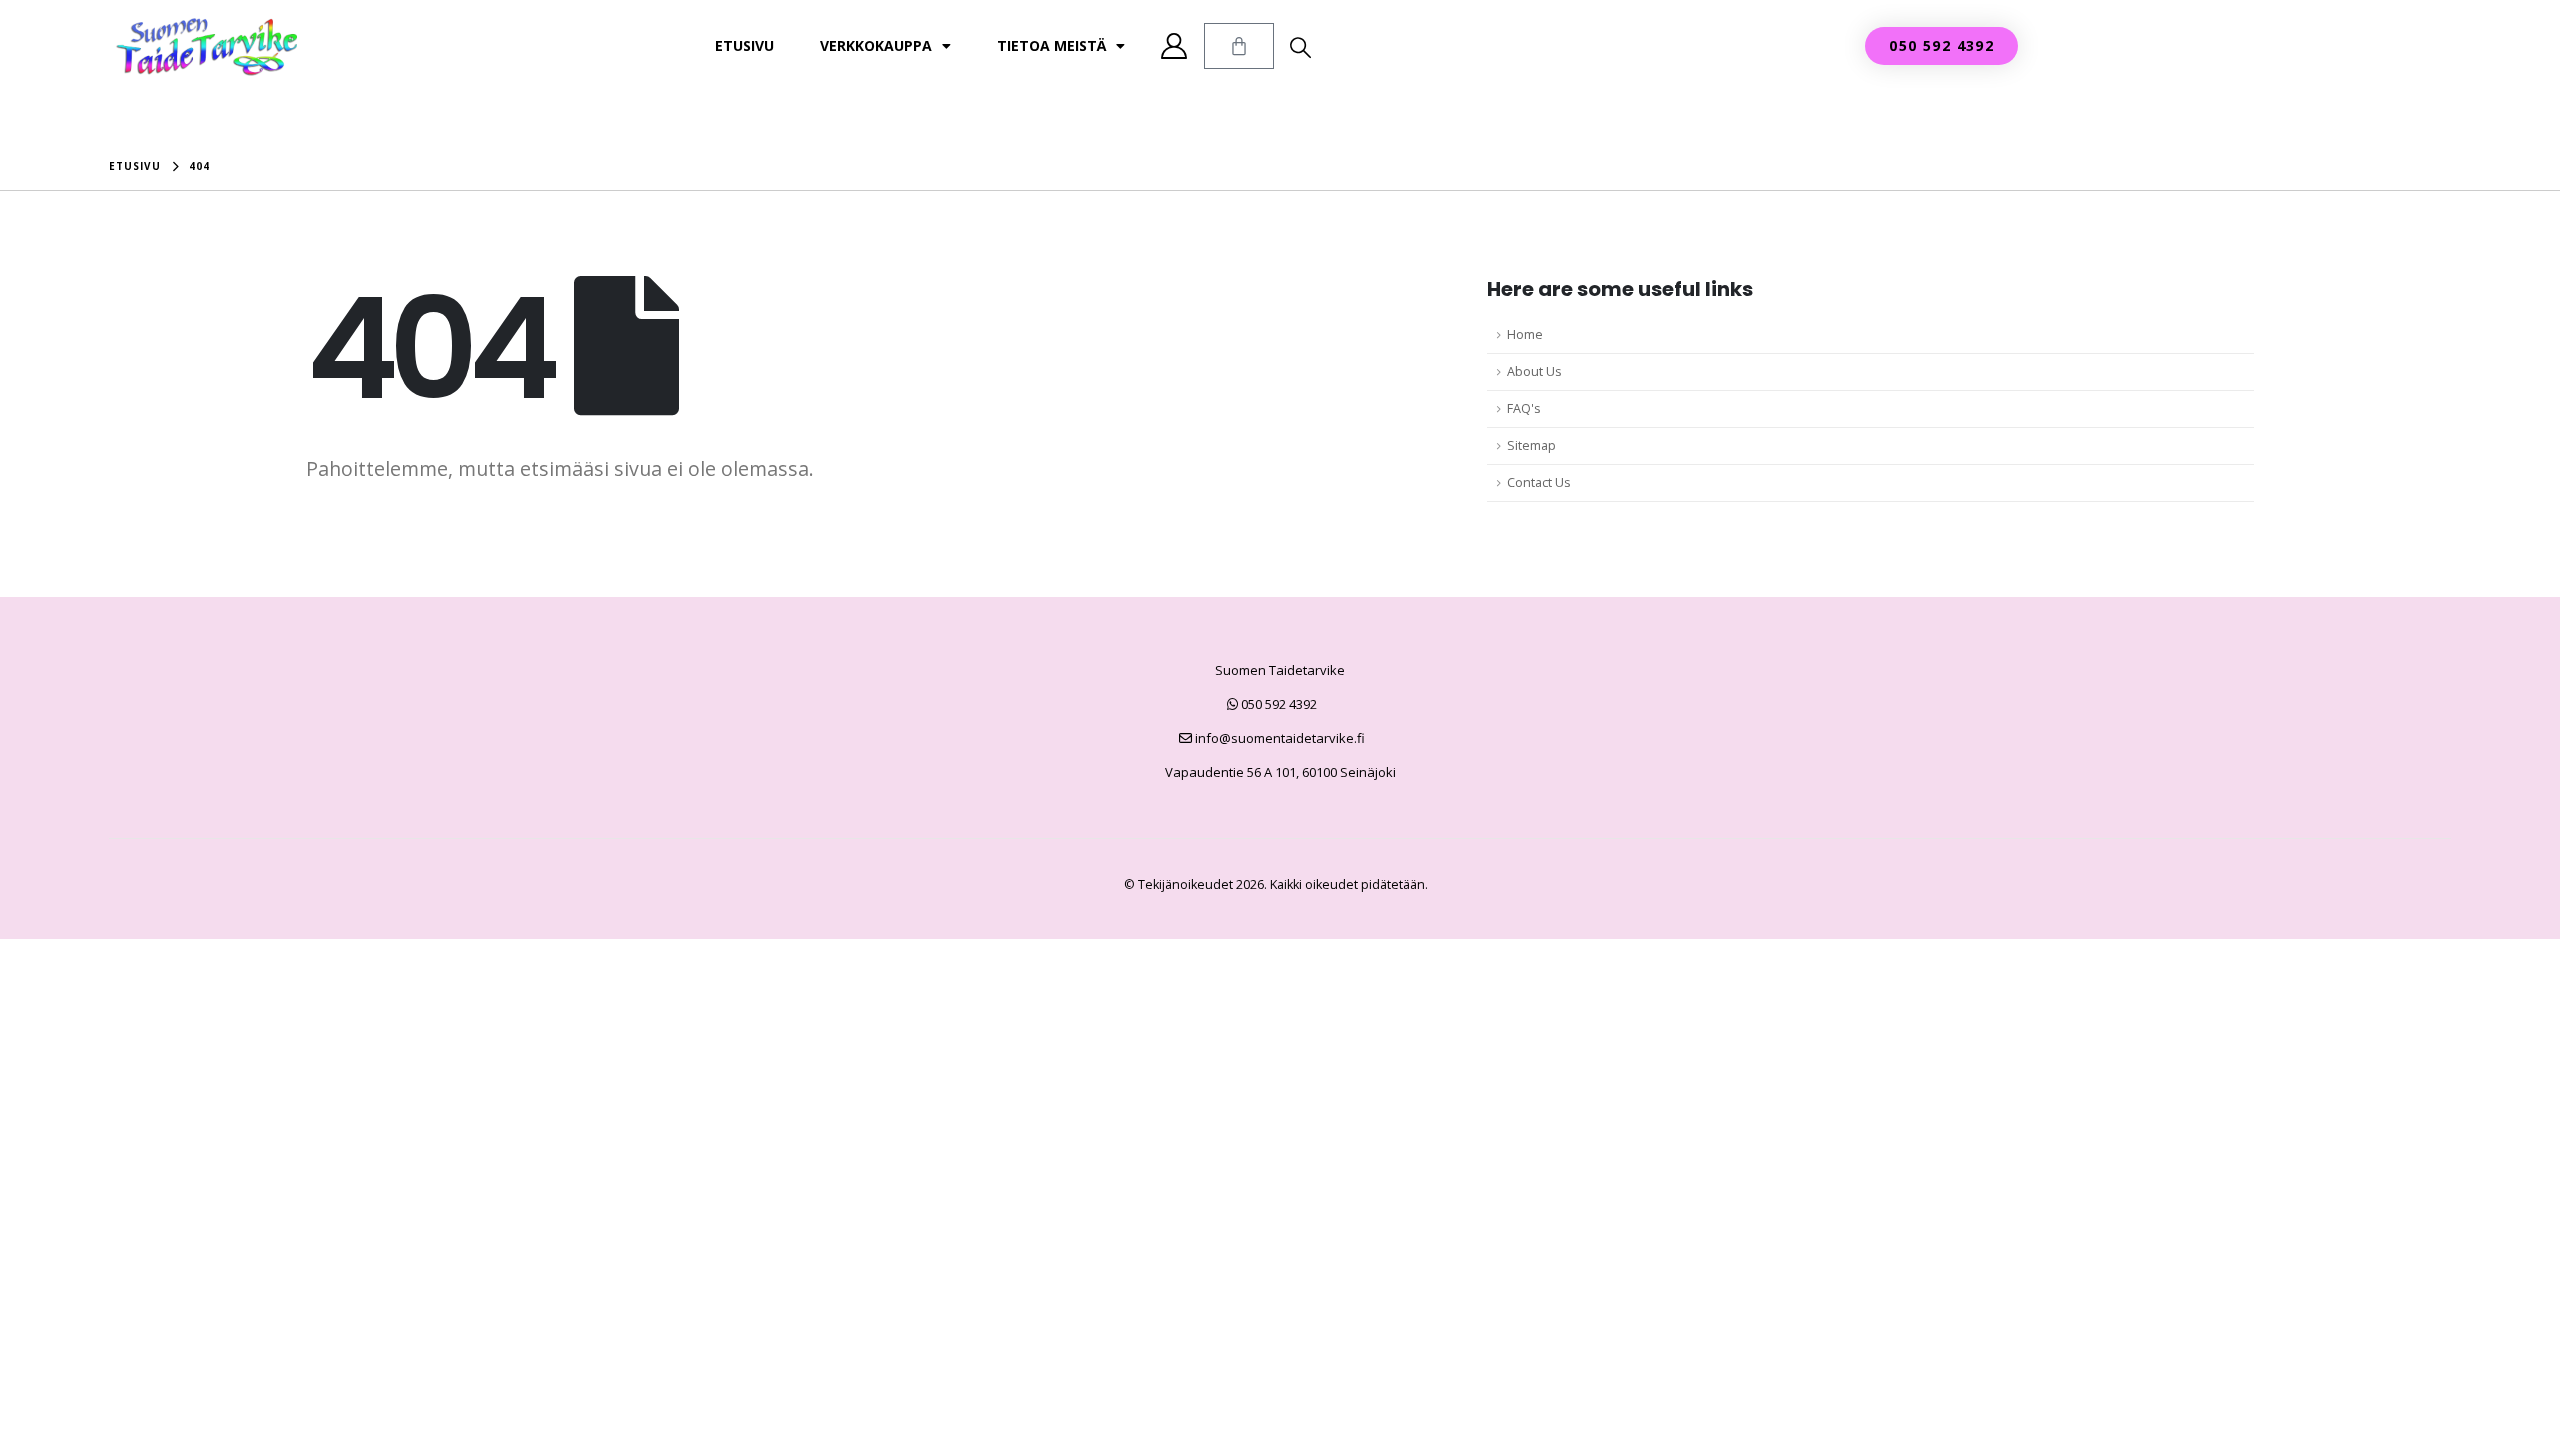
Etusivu (744, 45)
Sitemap (1531, 445)
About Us (1534, 371)
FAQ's (1524, 408)
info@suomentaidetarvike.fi (1278, 738)
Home (1525, 334)
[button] (1300, 47)
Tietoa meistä (1051, 45)
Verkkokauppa (876, 45)
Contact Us (1539, 482)
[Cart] (1239, 46)
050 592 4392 (1277, 704)
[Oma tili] (1174, 46)
